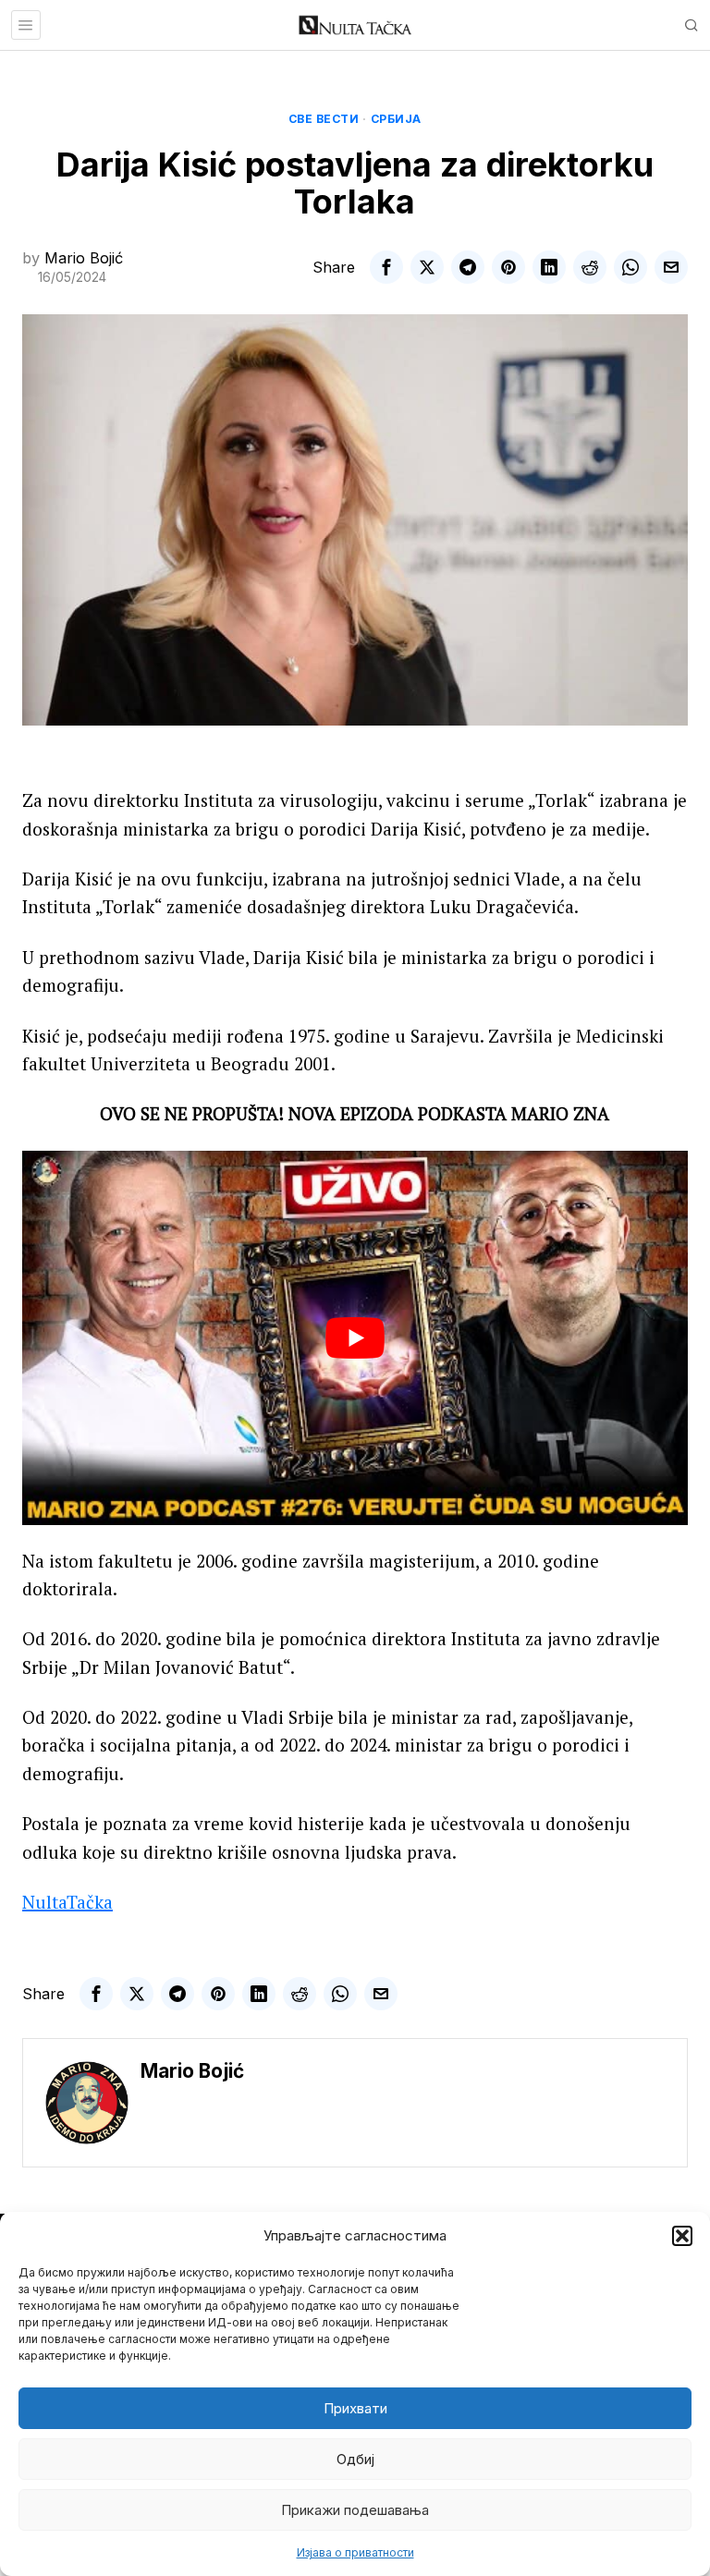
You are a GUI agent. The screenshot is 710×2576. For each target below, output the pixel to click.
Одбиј (355, 2459)
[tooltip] (386, 267)
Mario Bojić (84, 258)
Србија (396, 119)
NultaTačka (67, 1902)
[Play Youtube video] (355, 1338)
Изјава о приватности (355, 2552)
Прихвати (355, 2408)
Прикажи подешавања (355, 2510)
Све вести (324, 119)
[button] (682, 2236)
